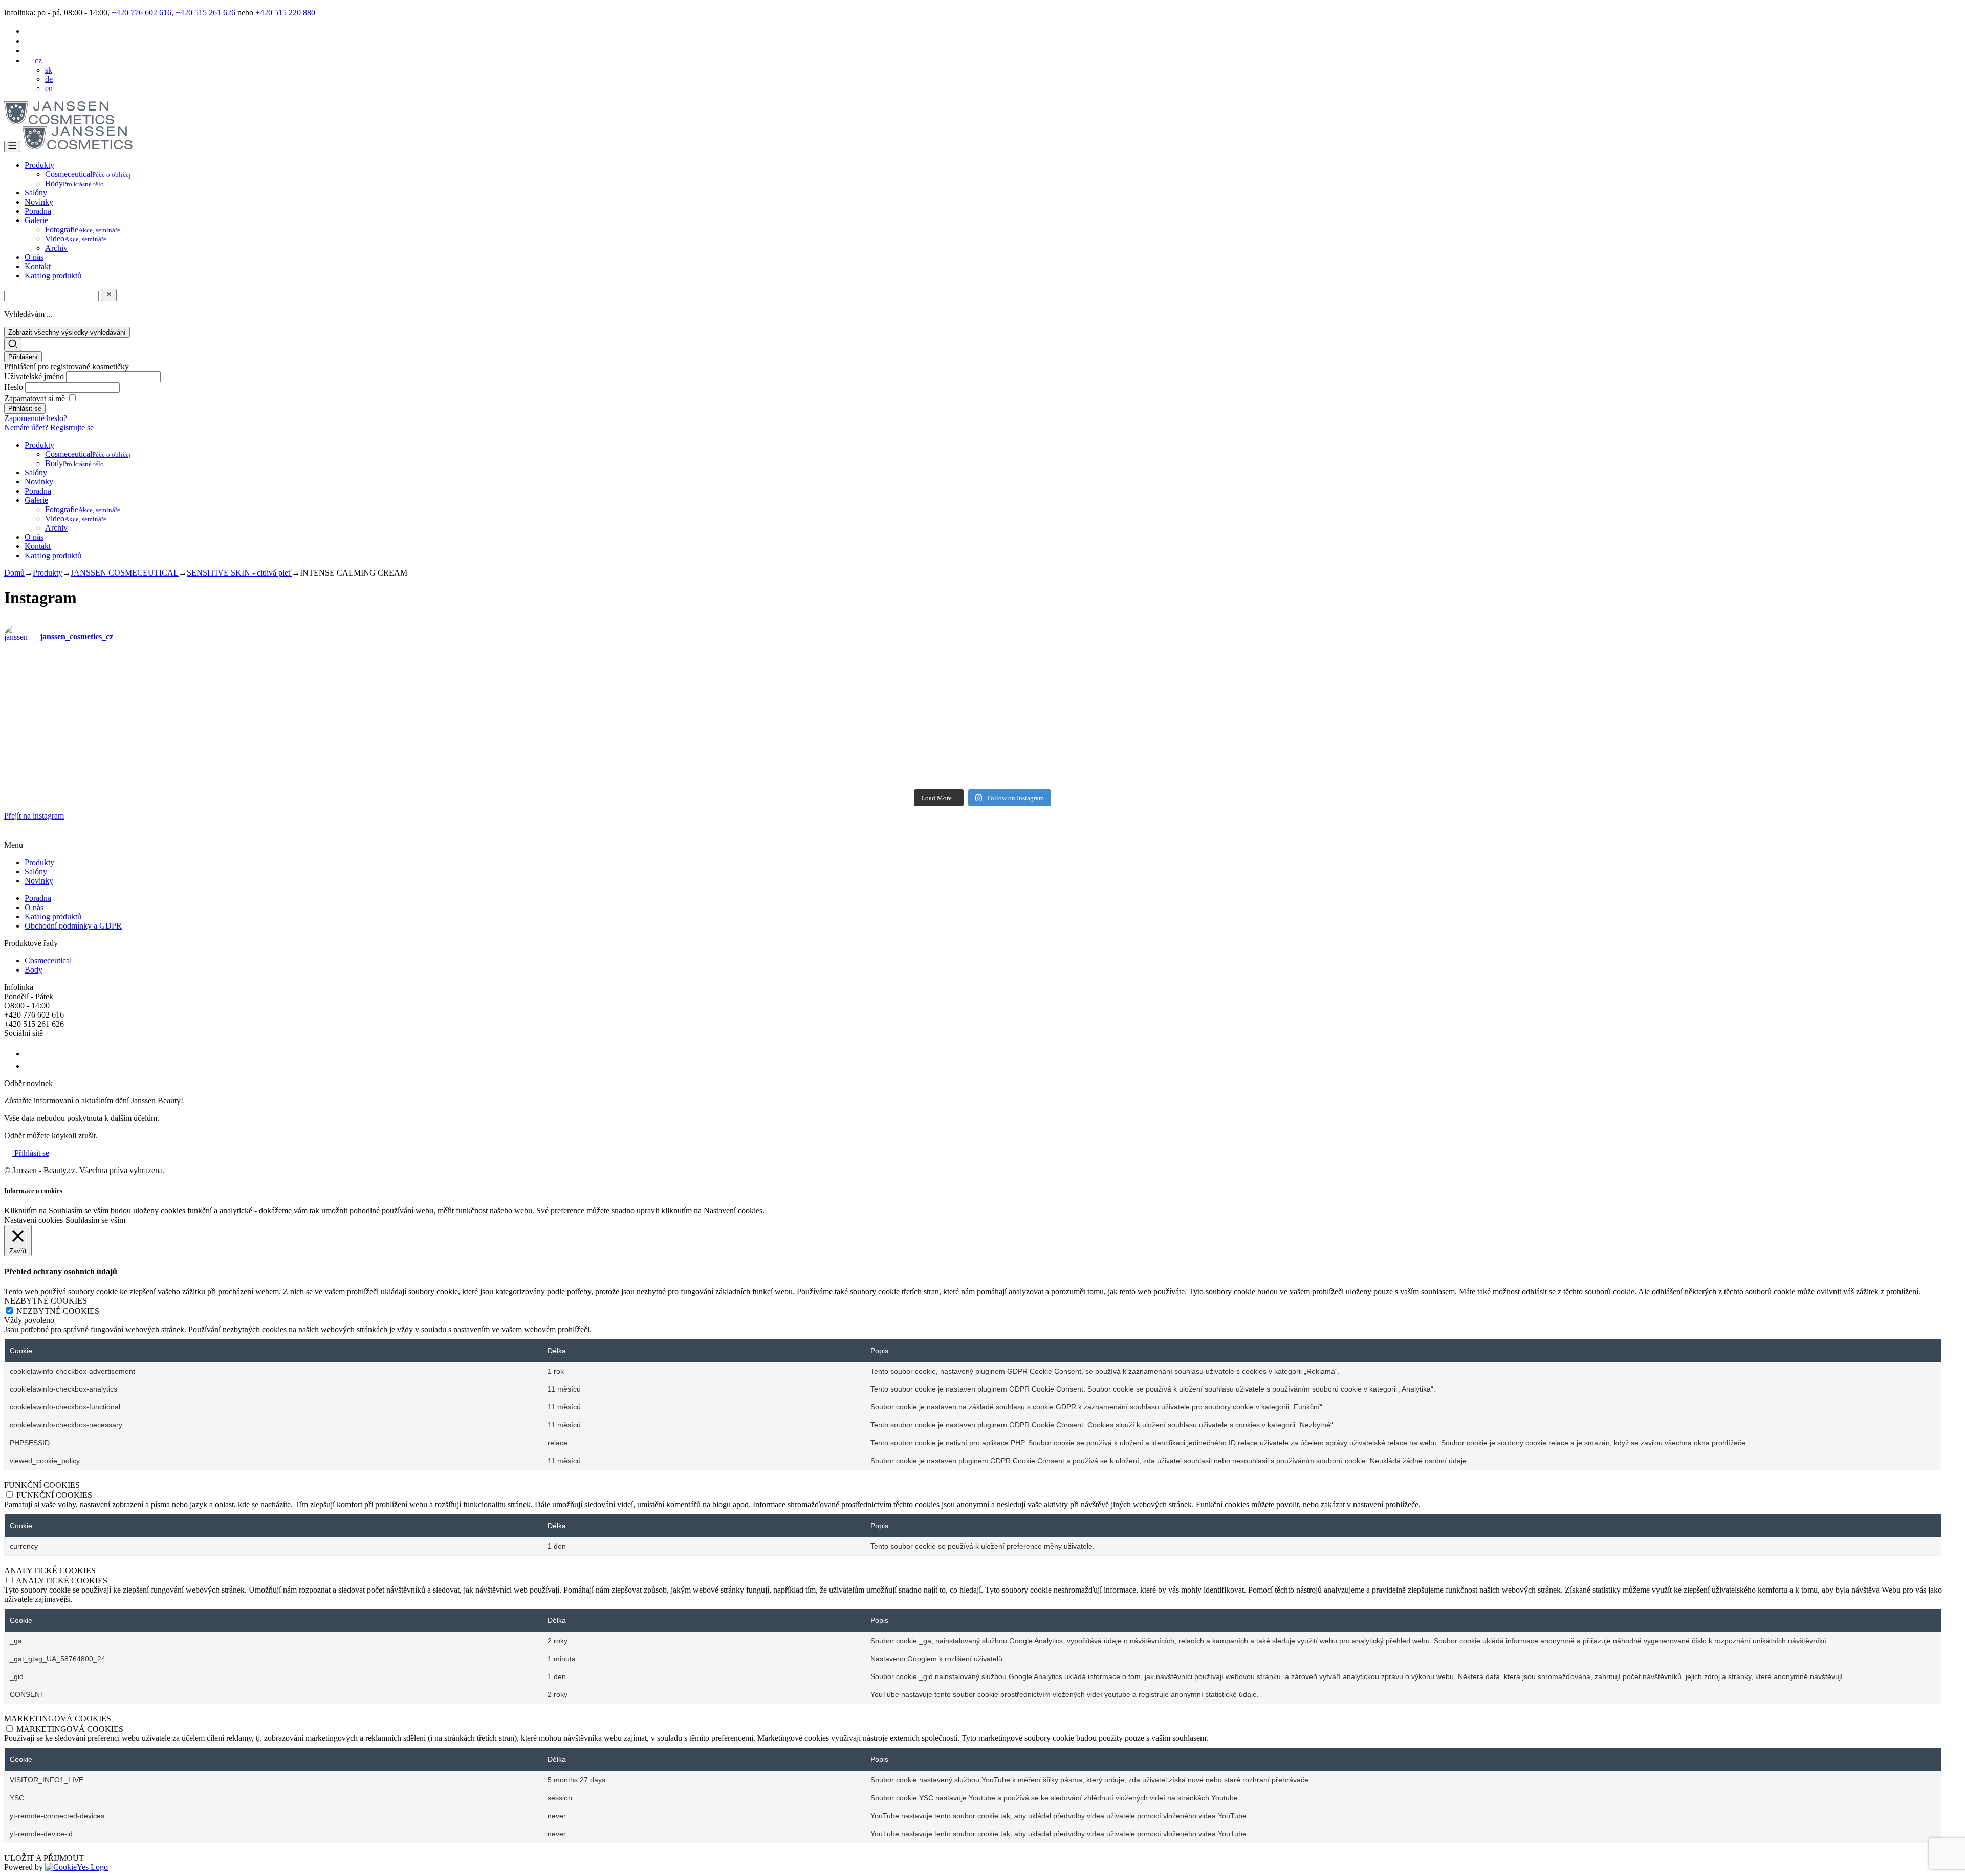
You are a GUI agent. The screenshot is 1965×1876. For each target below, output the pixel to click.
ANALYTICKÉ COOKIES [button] (50, 1570)
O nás (34, 257)
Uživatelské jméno (35, 376)
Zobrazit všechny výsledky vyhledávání (67, 332)
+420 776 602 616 (141, 13)
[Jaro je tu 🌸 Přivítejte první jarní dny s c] (1800, 757)
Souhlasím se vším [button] (95, 1220)
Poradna (38, 211)
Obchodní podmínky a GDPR (73, 926)
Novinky (39, 202)
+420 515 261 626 (205, 13)
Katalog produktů (53, 275)
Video (80, 239)
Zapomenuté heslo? (36, 418)
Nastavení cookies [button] (34, 1220)
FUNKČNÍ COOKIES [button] (42, 1485)
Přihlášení (23, 357)
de (49, 79)
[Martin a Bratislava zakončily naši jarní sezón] (492, 752)
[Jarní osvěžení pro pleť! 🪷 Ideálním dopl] (819, 757)
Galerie (36, 220)
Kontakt (38, 266)
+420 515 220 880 (285, 13)
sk (49, 70)
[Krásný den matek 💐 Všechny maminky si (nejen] (492, 677)
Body (74, 183)
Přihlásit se (31, 1153)
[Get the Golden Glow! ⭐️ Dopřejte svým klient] (1146, 752)
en (49, 88)
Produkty (39, 165)
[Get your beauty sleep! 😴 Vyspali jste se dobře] (1800, 690)
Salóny (36, 193)
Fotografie (87, 229)
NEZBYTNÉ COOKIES (58, 1311)
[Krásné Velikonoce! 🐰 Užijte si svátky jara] (165, 743)
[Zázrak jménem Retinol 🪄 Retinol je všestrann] (165, 695)
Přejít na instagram (34, 816)
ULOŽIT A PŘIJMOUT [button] (44, 1858)
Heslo (15, 387)
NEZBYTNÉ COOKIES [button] (46, 1301)
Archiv (56, 248)
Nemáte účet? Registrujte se (49, 427)
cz (37, 61)
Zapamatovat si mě (35, 398)
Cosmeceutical (88, 174)
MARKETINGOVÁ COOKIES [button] (58, 1719)
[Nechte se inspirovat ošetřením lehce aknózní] (1146, 672)
